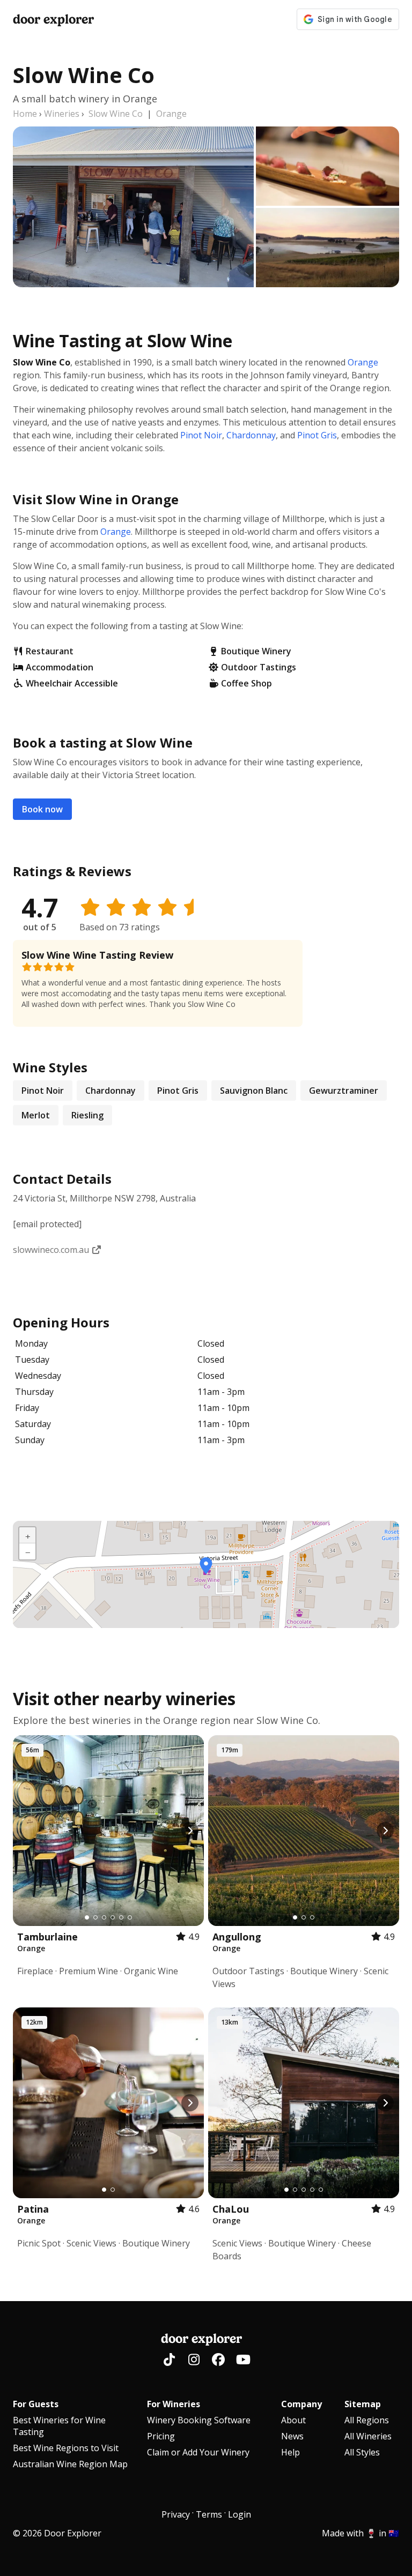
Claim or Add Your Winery (198, 2452)
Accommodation (60, 667)
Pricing (161, 2436)
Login (240, 2514)
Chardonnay (251, 435)
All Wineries (368, 2436)
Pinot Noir (201, 435)
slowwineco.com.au (52, 1250)
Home (25, 114)
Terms (209, 2514)
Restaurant (50, 651)
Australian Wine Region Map (70, 2464)
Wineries (62, 114)
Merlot (36, 1115)
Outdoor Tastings (259, 667)
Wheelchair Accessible (72, 683)
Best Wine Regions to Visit (66, 2448)
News (292, 2436)
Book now (42, 809)
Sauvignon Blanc (254, 1091)
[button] (206, 1566)
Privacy (176, 2514)
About (293, 2420)
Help (290, 2452)
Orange (171, 114)
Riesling (87, 1115)
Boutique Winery (256, 651)
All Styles (362, 2452)
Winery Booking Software (199, 2420)
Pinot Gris (317, 435)
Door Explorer (53, 19)
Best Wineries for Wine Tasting (59, 2426)
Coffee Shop (247, 683)
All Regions (367, 2420)
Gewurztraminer (344, 1091)
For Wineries (174, 2404)
